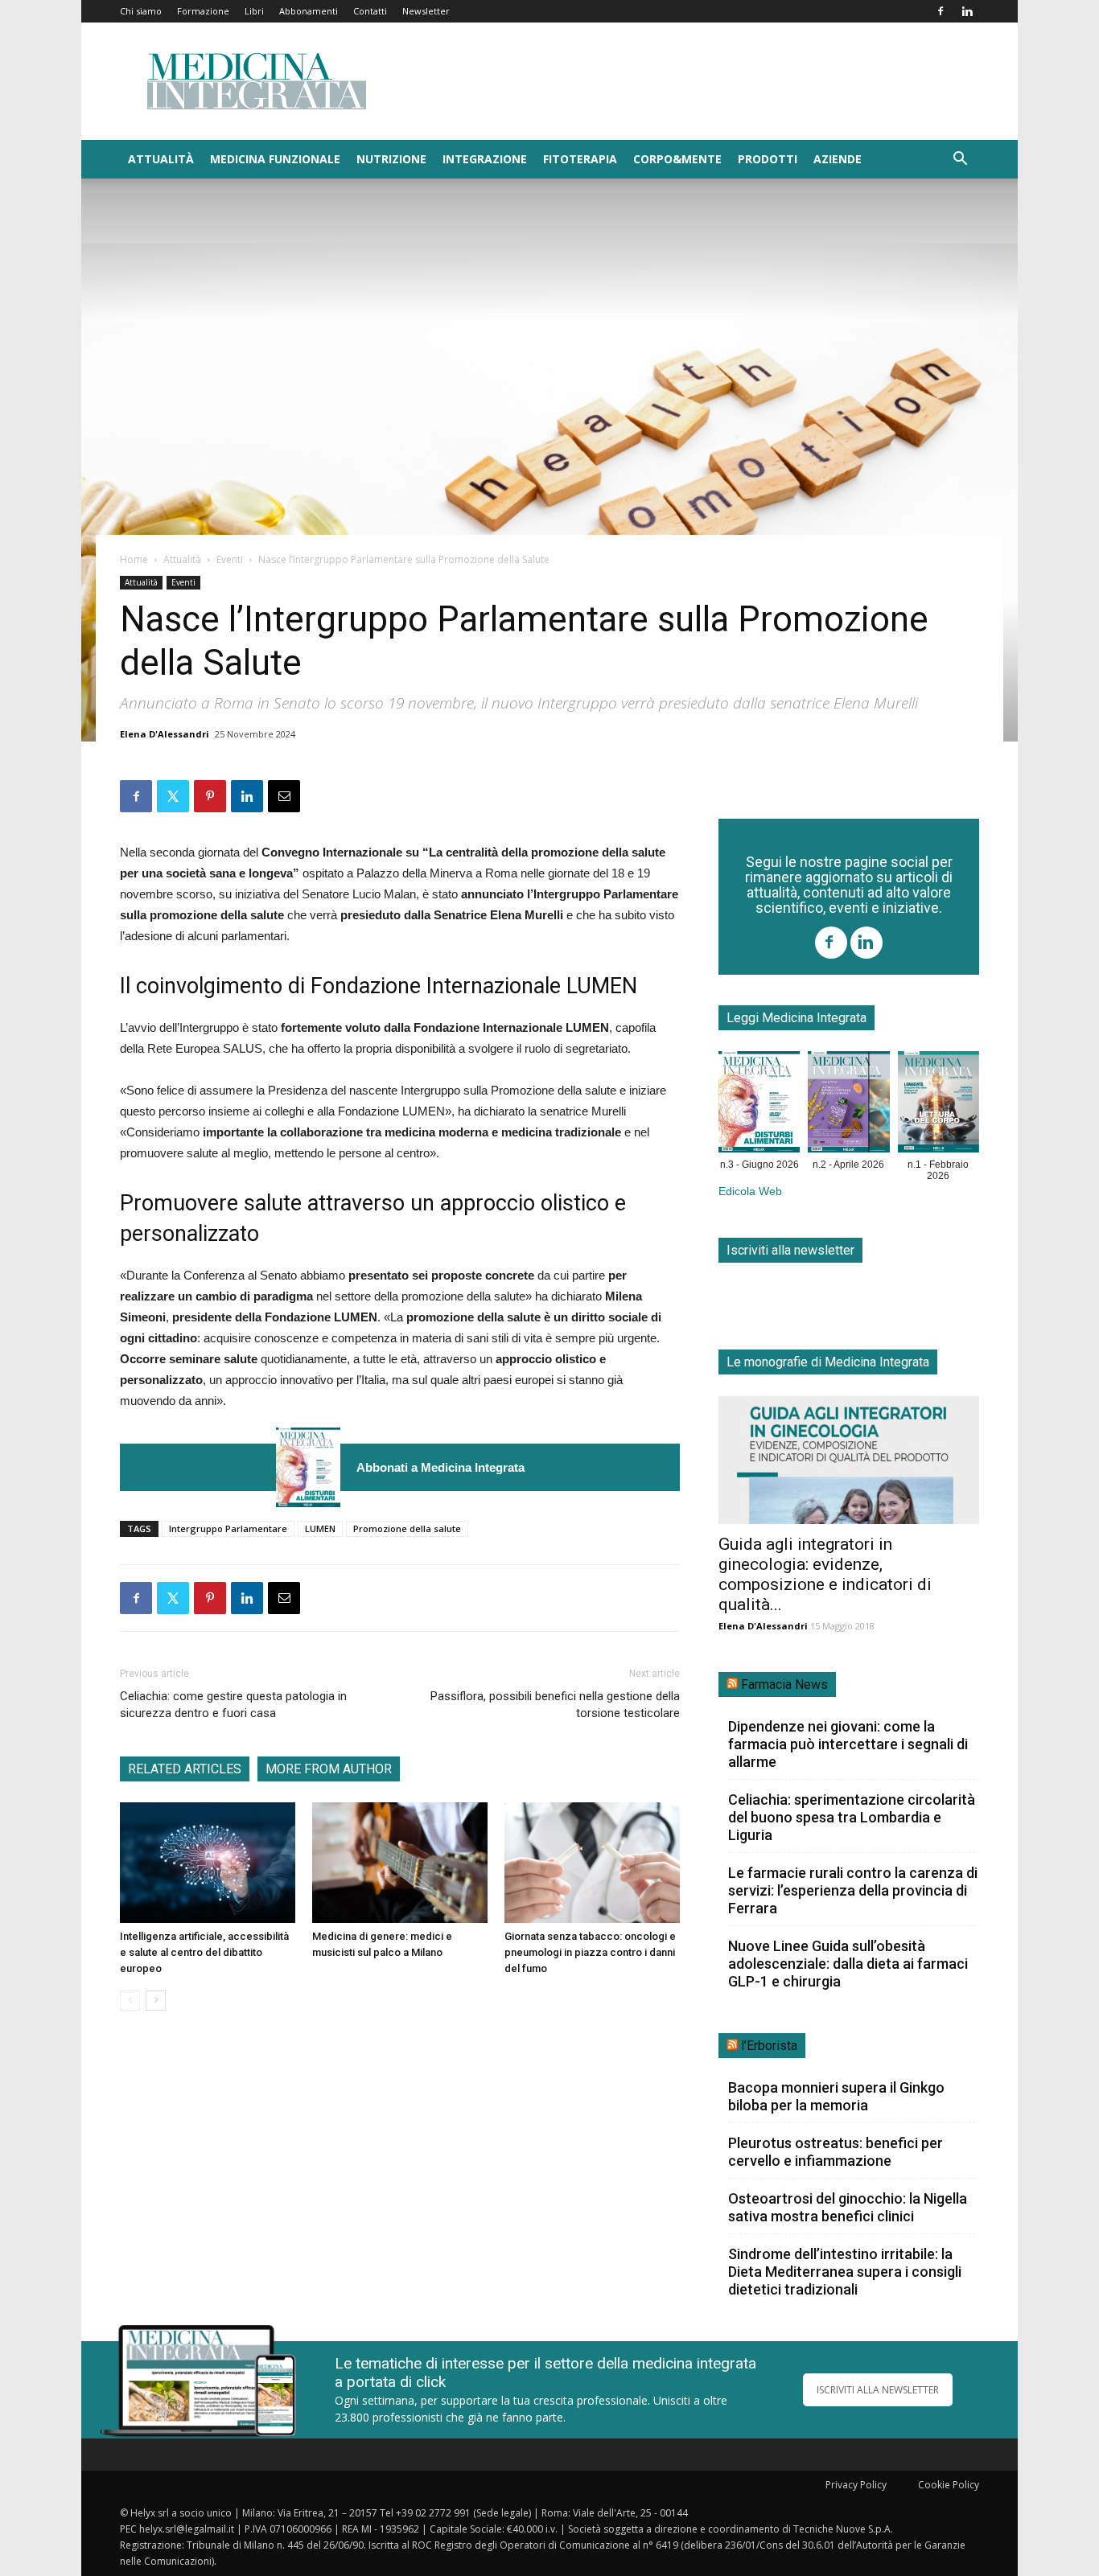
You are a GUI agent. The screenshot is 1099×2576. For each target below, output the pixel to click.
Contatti (370, 11)
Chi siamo (141, 11)
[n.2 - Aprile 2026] (848, 1105)
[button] (960, 160)
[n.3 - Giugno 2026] (308, 1467)
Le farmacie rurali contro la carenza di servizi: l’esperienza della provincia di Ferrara (853, 1890)
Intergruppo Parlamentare (228, 1528)
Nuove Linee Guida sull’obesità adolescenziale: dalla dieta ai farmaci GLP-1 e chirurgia (848, 1964)
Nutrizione (391, 159)
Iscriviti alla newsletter (790, 1250)
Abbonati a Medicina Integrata (440, 1467)
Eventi (230, 559)
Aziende (838, 159)
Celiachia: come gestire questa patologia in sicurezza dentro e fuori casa (233, 1705)
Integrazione (485, 159)
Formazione (203, 11)
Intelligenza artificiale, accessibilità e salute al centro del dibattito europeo (204, 1952)
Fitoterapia (580, 159)
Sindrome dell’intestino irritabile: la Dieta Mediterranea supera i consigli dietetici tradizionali (845, 2272)
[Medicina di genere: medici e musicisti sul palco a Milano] (400, 1863)
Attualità (161, 159)
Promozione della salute (407, 1528)
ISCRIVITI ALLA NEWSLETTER (878, 2390)
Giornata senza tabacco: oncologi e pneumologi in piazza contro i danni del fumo (590, 1952)
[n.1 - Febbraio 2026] (938, 1105)
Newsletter (426, 11)
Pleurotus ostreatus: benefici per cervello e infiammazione (836, 2152)
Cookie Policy (949, 2485)
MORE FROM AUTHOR (329, 1769)
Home (134, 559)
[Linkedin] (967, 11)
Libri (254, 11)
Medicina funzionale (275, 159)
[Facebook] (941, 11)
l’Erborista (769, 2046)
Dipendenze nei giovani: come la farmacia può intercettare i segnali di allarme (848, 1744)
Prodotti (768, 159)
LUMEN (320, 1528)
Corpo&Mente (677, 159)
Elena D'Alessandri (165, 734)
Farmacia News (784, 1684)
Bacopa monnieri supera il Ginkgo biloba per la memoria (836, 2096)
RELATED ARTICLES (185, 1769)
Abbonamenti (309, 11)
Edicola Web (750, 1191)
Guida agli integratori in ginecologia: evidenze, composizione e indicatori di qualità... (825, 1574)
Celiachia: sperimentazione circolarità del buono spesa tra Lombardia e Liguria (852, 1817)
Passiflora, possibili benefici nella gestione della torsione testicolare (555, 1705)
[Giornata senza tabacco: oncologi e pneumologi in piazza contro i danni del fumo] (592, 1863)
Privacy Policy (856, 2485)
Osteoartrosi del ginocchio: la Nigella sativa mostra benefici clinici (848, 2207)
